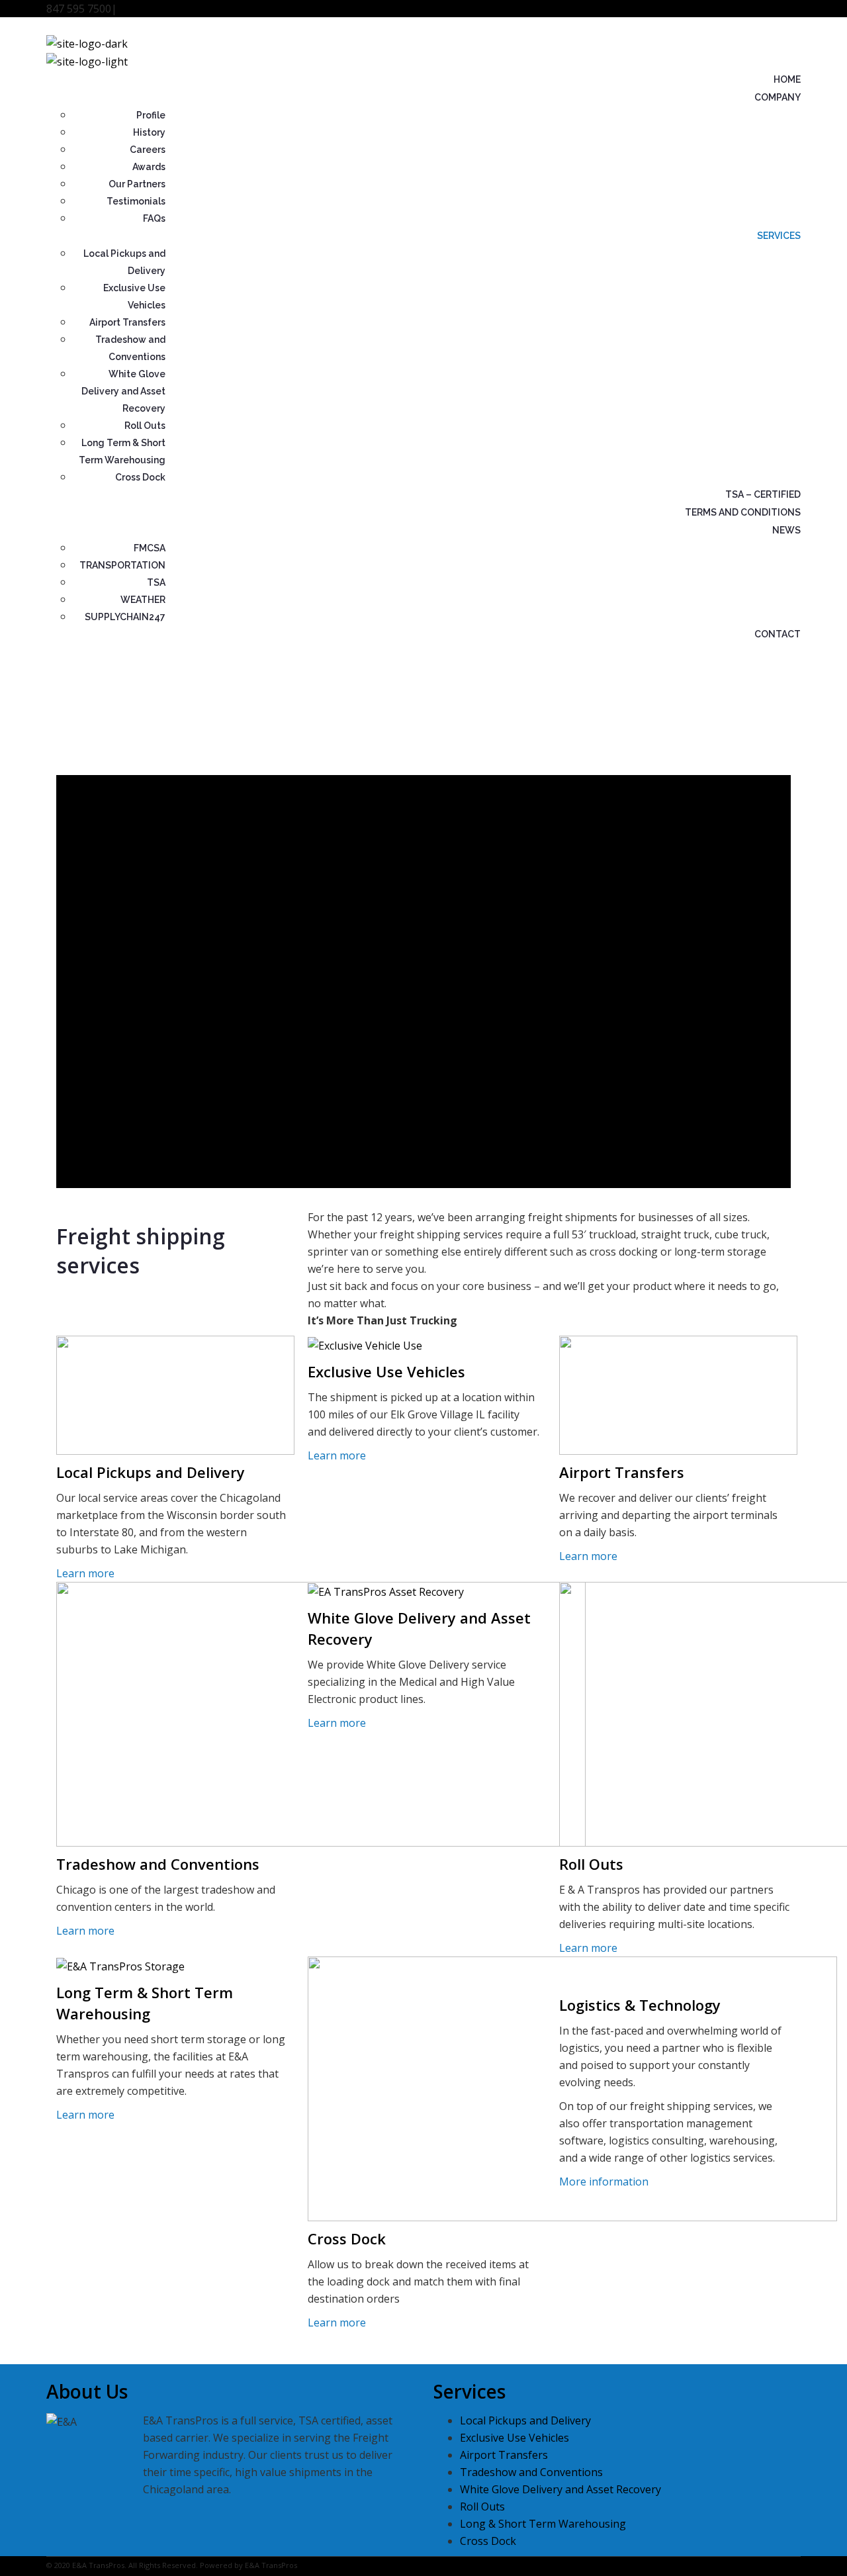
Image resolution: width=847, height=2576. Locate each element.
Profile (151, 115)
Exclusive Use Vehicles (386, 1371)
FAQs (154, 218)
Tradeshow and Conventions (158, 1864)
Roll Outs (145, 426)
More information (604, 2182)
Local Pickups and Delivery (151, 1472)
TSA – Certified (763, 494)
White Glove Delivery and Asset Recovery (123, 391)
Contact (778, 634)
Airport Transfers (127, 322)
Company (778, 97)
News (786, 530)
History (149, 132)
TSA (156, 582)
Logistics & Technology (640, 2005)
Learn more (85, 1573)
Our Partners (137, 184)
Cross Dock (140, 477)
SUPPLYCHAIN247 (125, 617)
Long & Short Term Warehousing (543, 2524)
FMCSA (150, 548)
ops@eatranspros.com (173, 9)
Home (787, 79)
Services (779, 236)
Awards (149, 167)
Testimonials (136, 201)
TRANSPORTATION (122, 565)
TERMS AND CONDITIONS (743, 512)
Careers (148, 150)
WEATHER (143, 600)
